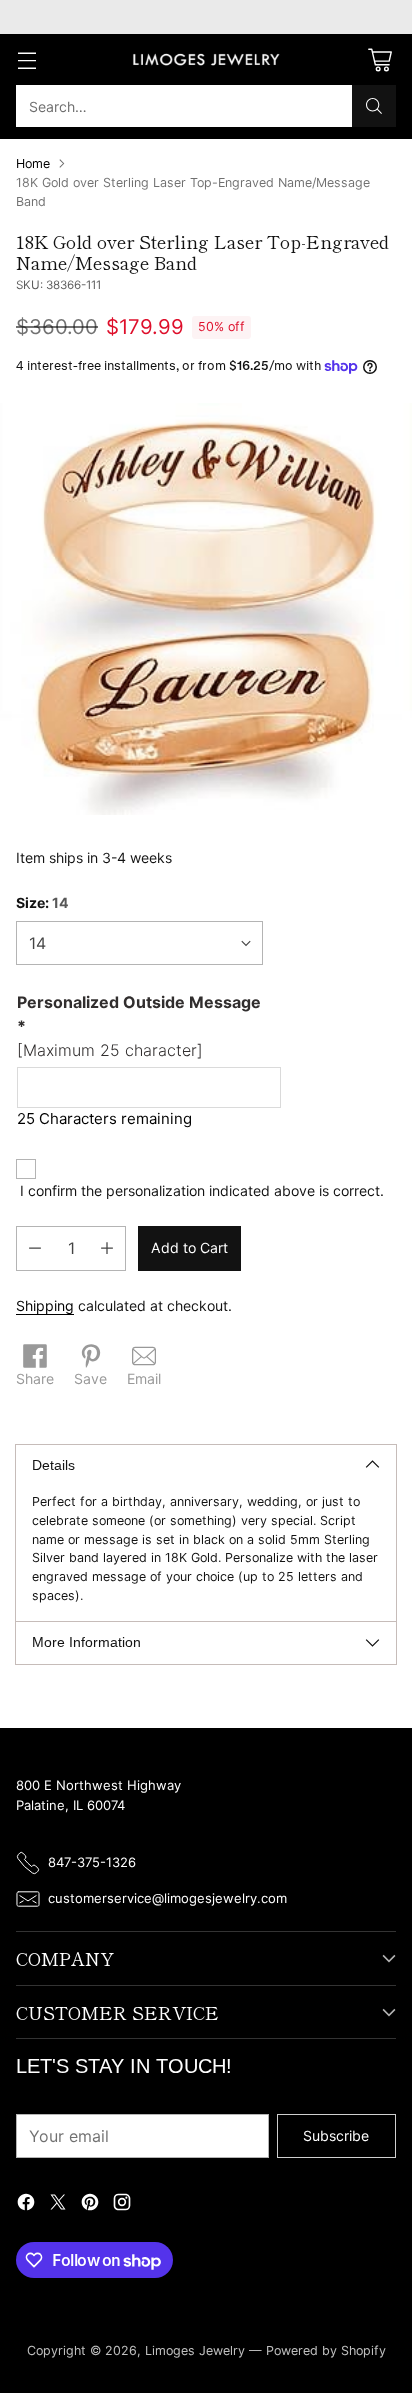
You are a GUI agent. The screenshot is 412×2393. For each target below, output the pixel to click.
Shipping (45, 1305)
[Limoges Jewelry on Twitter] (58, 2204)
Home (33, 163)
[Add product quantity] (107, 1248)
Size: (42, 902)
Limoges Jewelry (195, 2350)
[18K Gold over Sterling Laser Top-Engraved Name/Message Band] (206, 609)
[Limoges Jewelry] (206, 60)
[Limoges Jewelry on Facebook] (26, 2204)
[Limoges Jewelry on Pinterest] (90, 2204)
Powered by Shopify (326, 2350)
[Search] (374, 106)
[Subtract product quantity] (35, 1248)
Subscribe (336, 2135)
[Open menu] (26, 59)
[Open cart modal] (379, 59)
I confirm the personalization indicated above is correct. (202, 1190)
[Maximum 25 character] (139, 1026)
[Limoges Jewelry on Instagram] (122, 2204)
